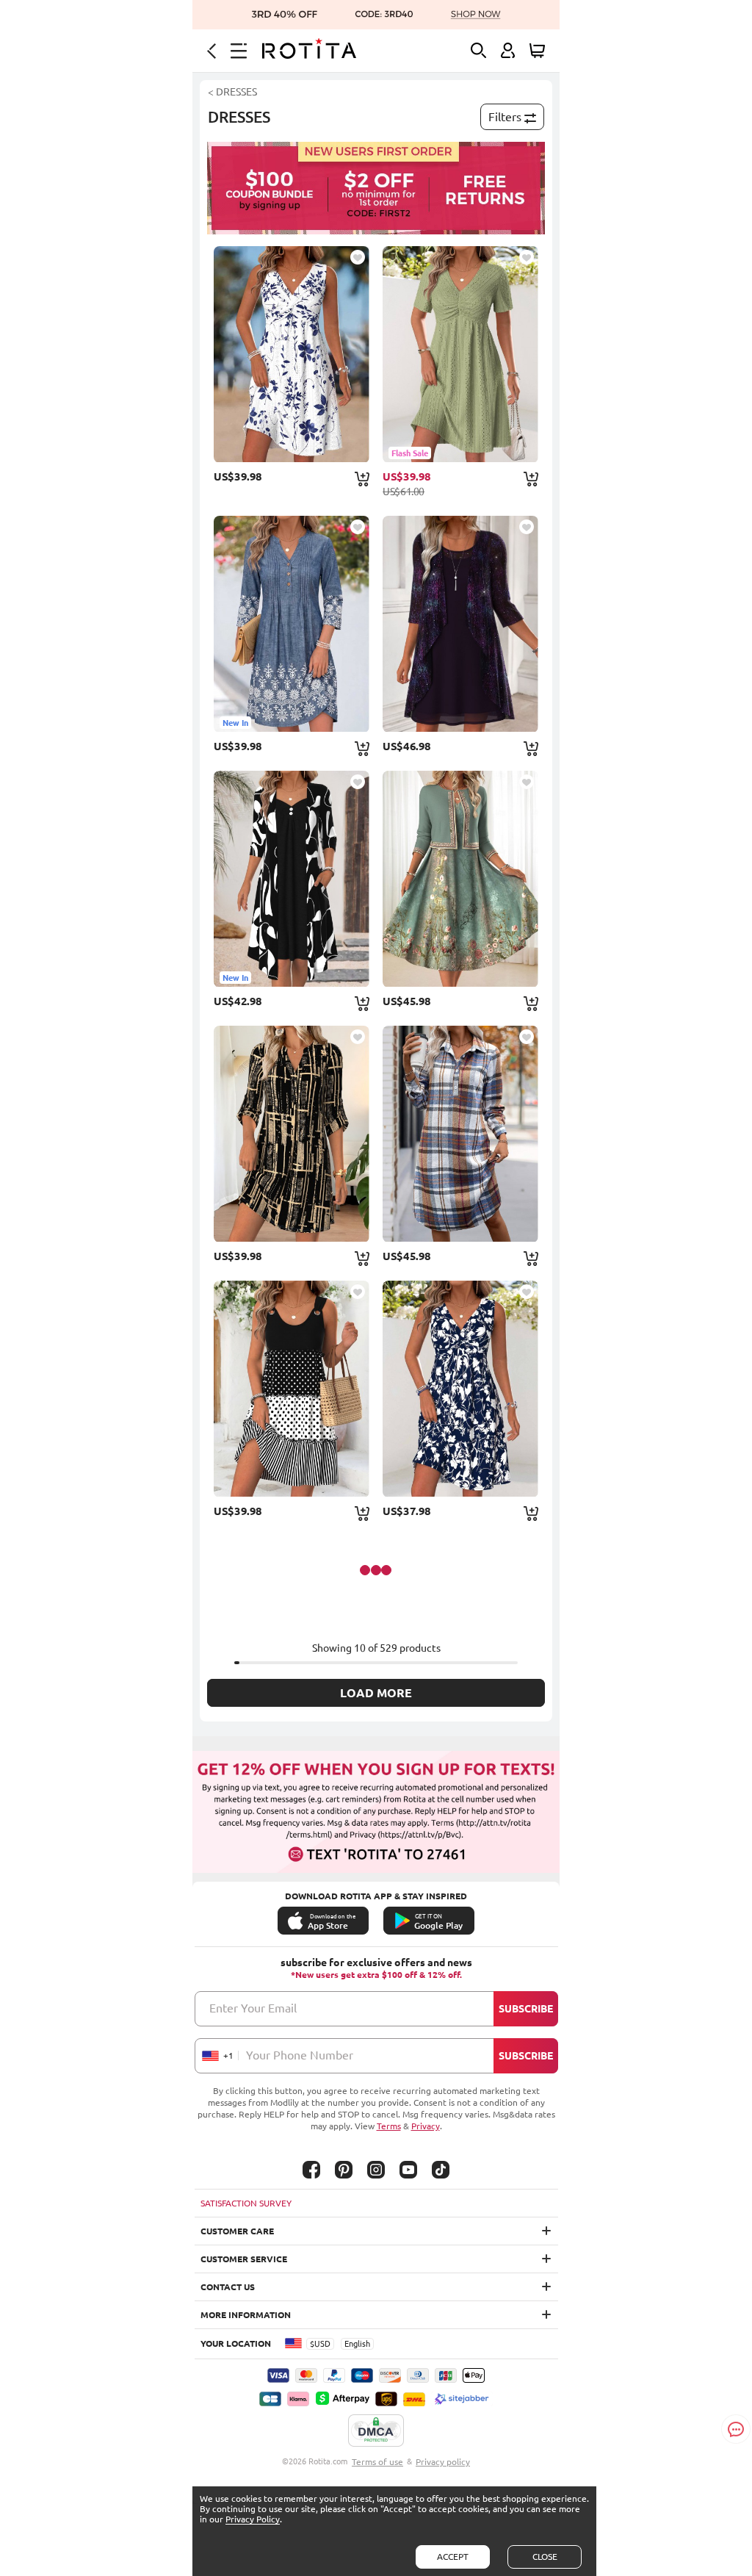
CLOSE (545, 2557)
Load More (376, 1693)
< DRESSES (232, 92)
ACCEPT (453, 2557)
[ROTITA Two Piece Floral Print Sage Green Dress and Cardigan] (460, 879)
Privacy (426, 2126)
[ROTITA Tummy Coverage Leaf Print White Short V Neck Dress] (292, 354)
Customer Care (237, 2231)
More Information (246, 2315)
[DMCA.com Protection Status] (376, 2431)
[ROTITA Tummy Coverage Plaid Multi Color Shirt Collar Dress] (460, 1134)
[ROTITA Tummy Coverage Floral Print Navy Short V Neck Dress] (460, 1389)
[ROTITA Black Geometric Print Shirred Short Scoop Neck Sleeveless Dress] (292, 1389)
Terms (389, 2126)
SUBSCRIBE (526, 2009)
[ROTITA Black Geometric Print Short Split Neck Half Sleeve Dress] (292, 1134)
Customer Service (244, 2259)
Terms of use (377, 2462)
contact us (228, 2287)
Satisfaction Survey (246, 2203)
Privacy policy (443, 2462)
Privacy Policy (253, 2519)
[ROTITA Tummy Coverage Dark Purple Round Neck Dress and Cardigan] (460, 624)
